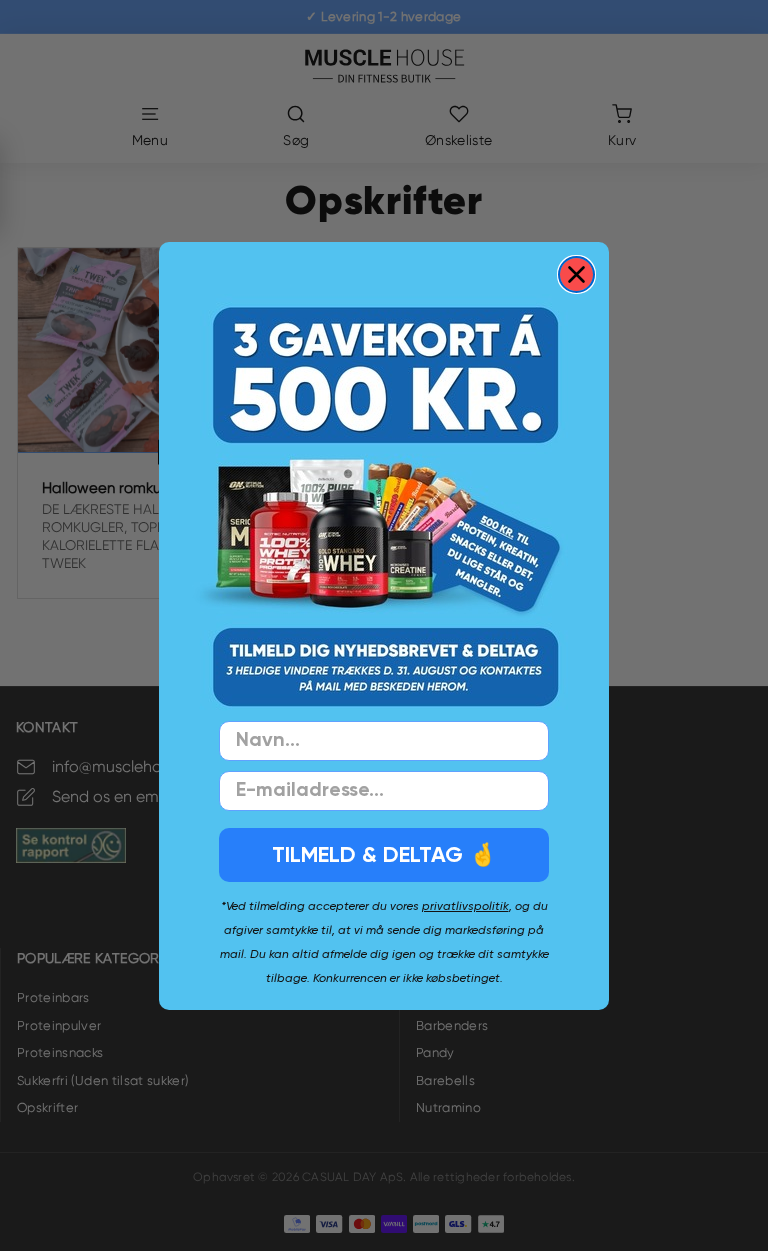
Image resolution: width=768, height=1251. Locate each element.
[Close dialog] (576, 274)
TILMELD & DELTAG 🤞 (384, 854)
